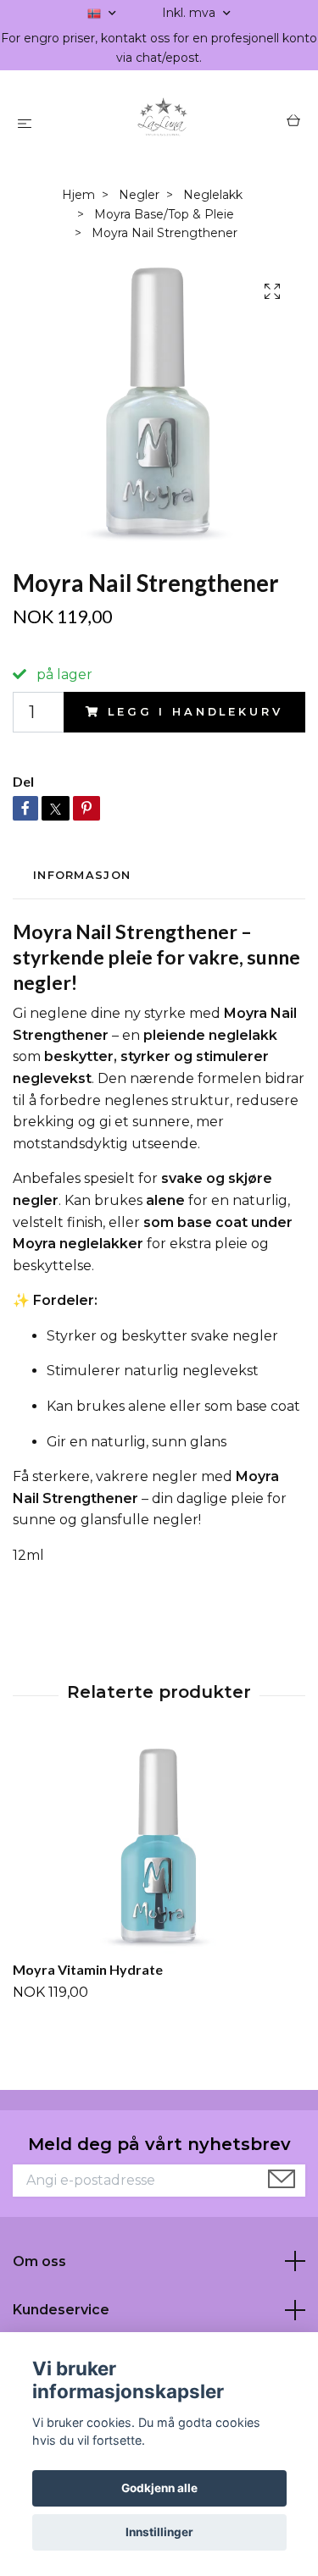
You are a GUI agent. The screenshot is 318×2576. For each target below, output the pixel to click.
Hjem (78, 195)
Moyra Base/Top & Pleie (164, 214)
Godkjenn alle (159, 2488)
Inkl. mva (190, 13)
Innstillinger (159, 2532)
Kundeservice (61, 2310)
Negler (139, 195)
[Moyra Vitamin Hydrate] (159, 1849)
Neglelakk (213, 195)
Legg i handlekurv (195, 712)
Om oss (39, 2261)
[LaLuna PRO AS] (162, 123)
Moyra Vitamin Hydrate (88, 1969)
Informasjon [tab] (82, 875)
